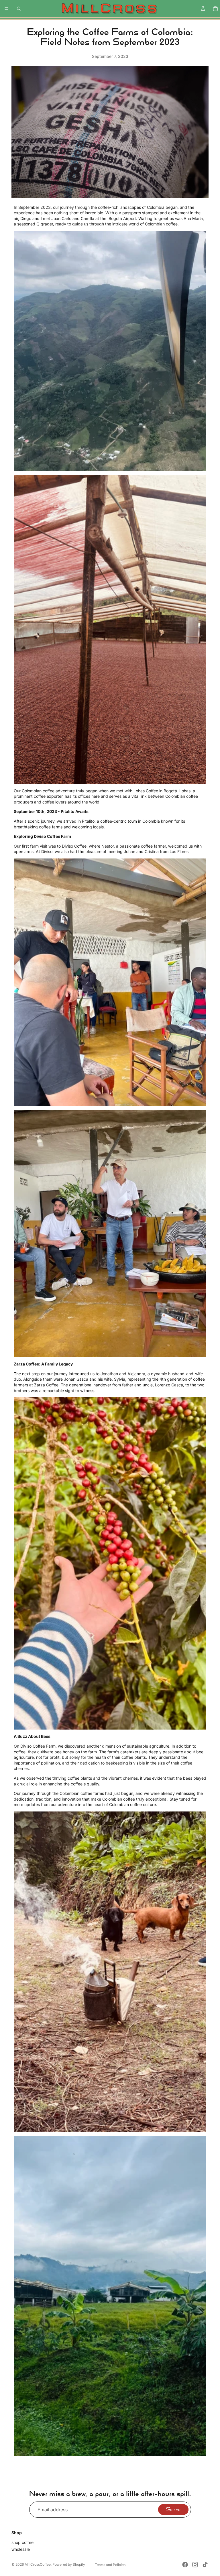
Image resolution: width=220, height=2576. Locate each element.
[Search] (19, 9)
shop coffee (22, 2543)
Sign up (173, 2509)
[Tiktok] (205, 2565)
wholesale (21, 2549)
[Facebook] (185, 2565)
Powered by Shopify (69, 2564)
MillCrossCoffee (38, 2564)
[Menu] (7, 9)
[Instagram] (195, 2565)
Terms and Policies (110, 2565)
